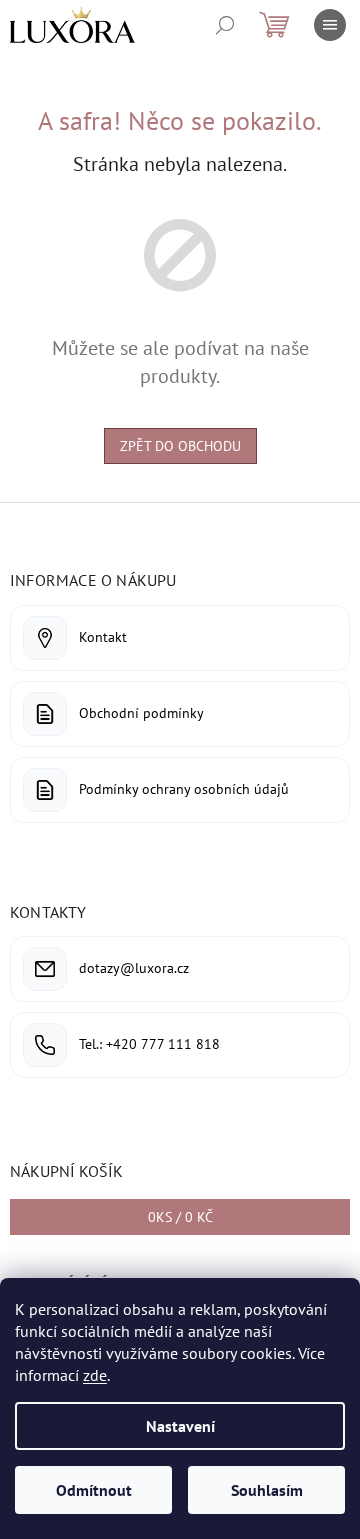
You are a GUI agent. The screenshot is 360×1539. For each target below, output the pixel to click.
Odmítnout (94, 1490)
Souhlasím (267, 1490)
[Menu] (330, 25)
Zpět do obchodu (180, 446)
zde (95, 1375)
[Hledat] (225, 25)
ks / (180, 1217)
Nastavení (180, 1426)
